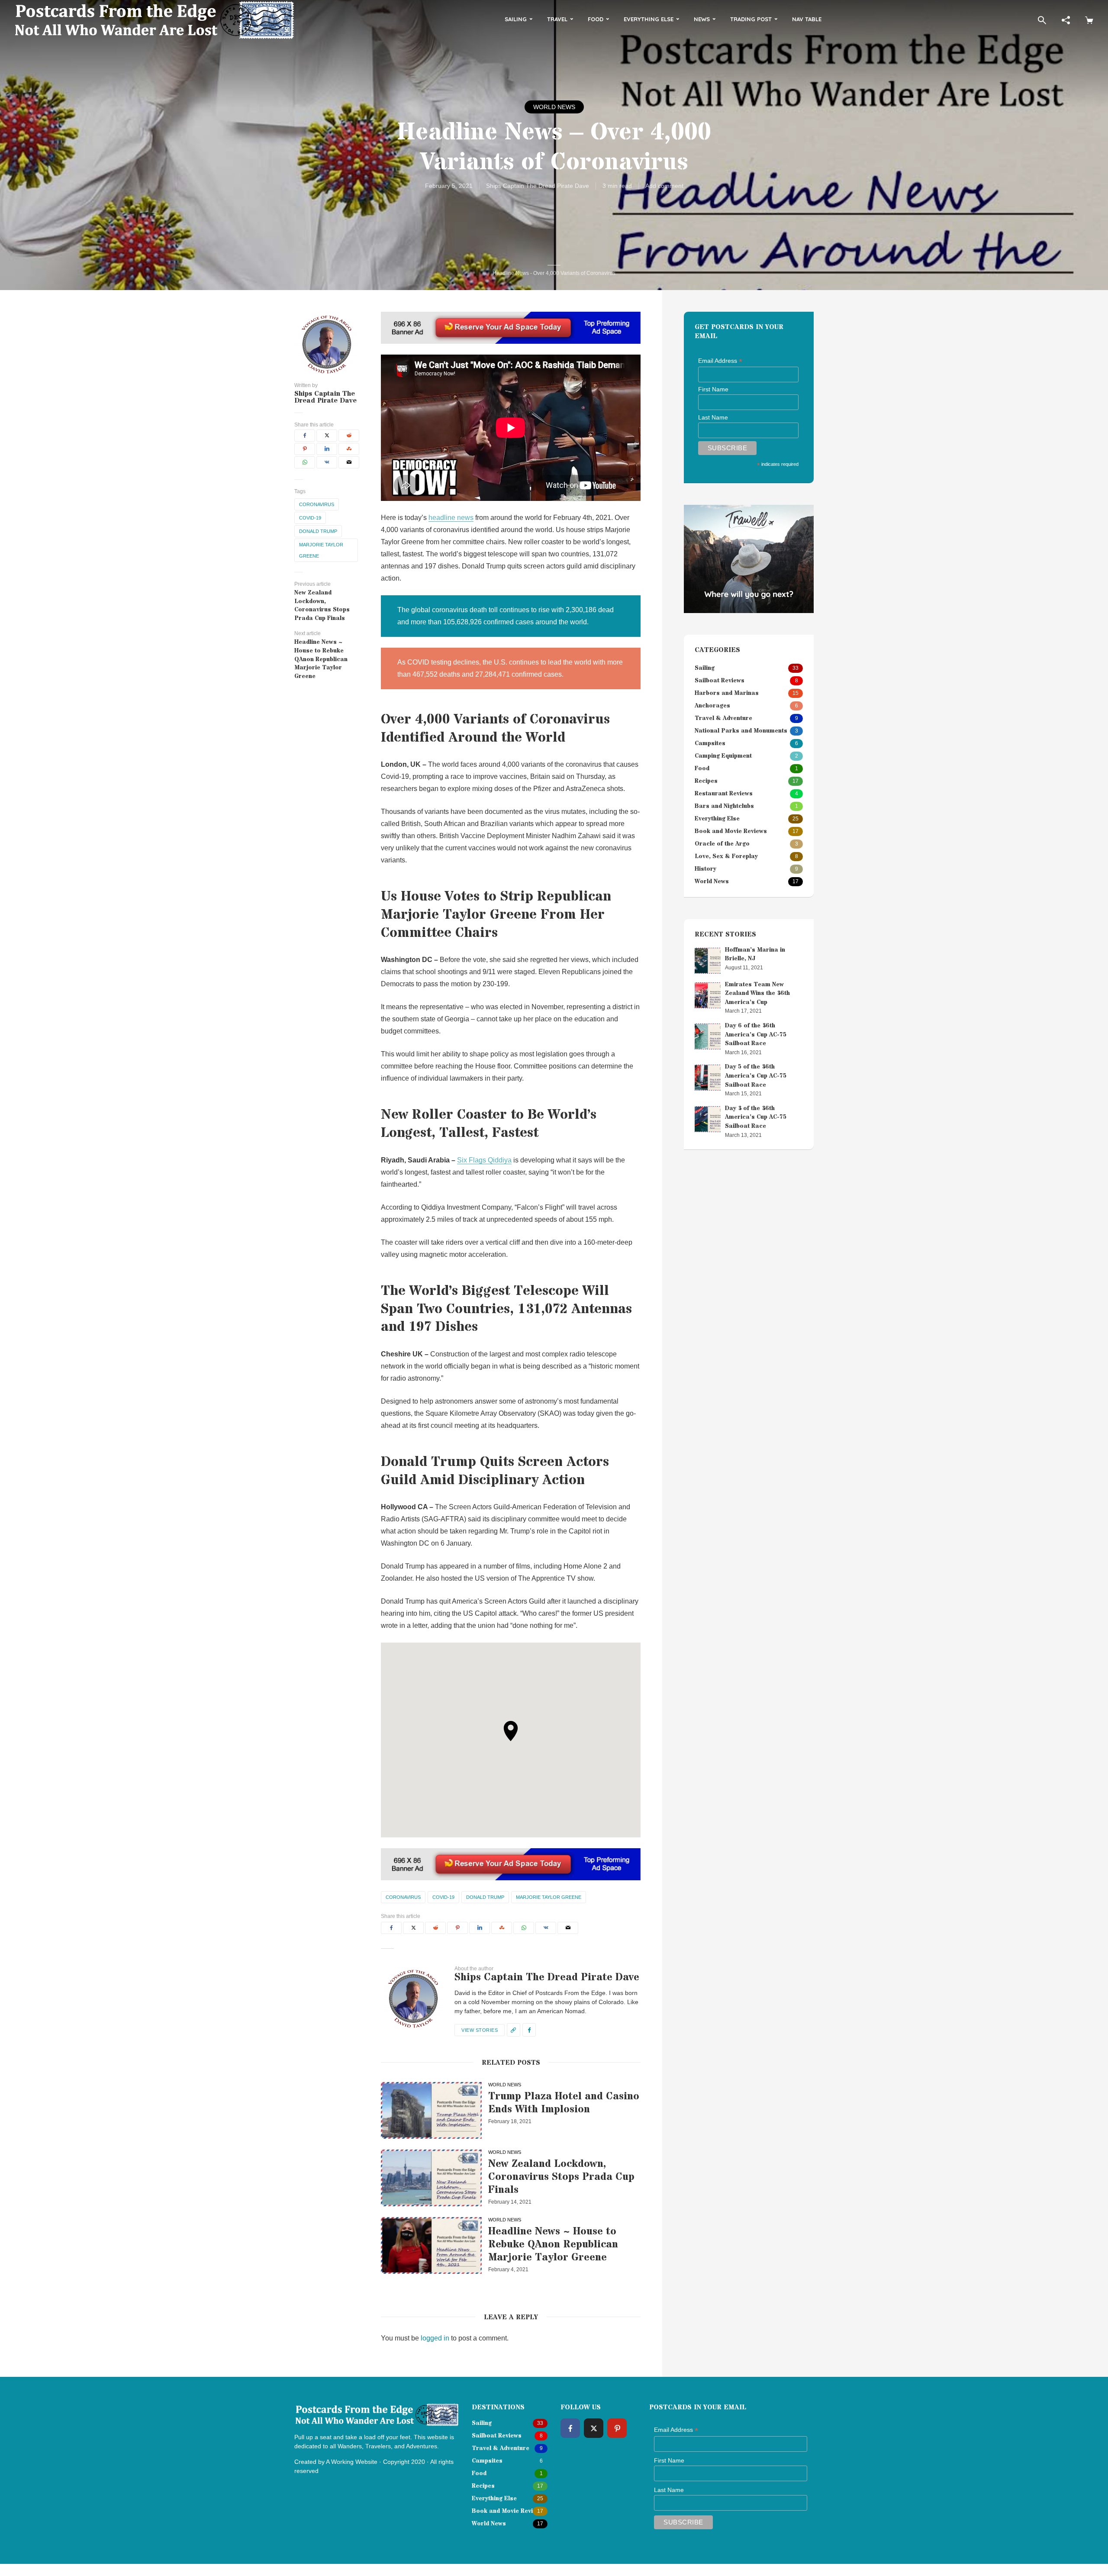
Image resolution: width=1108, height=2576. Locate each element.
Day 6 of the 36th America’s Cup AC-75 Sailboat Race (756, 1035)
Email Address (720, 361)
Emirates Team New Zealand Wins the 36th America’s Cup (757, 993)
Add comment (664, 186)
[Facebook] (570, 2428)
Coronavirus (317, 504)
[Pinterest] (617, 2428)
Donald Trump (318, 531)
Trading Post (751, 19)
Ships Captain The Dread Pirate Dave (538, 186)
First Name (713, 389)
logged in (435, 2338)
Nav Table (807, 19)
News (702, 19)
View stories (480, 2030)
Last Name (713, 417)
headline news (451, 518)
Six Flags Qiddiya (484, 1160)
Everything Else (649, 19)
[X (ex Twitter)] (594, 2428)
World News (554, 107)
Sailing (516, 19)
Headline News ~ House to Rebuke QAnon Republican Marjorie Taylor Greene (553, 2245)
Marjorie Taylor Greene (321, 550)
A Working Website (352, 2462)
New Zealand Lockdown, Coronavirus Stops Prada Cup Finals (561, 2177)
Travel (557, 19)
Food (596, 19)
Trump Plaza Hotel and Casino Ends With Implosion (564, 2103)
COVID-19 (310, 518)
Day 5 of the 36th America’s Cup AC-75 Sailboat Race (756, 1076)
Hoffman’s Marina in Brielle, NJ (755, 954)
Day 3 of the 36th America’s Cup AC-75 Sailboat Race (756, 1117)
